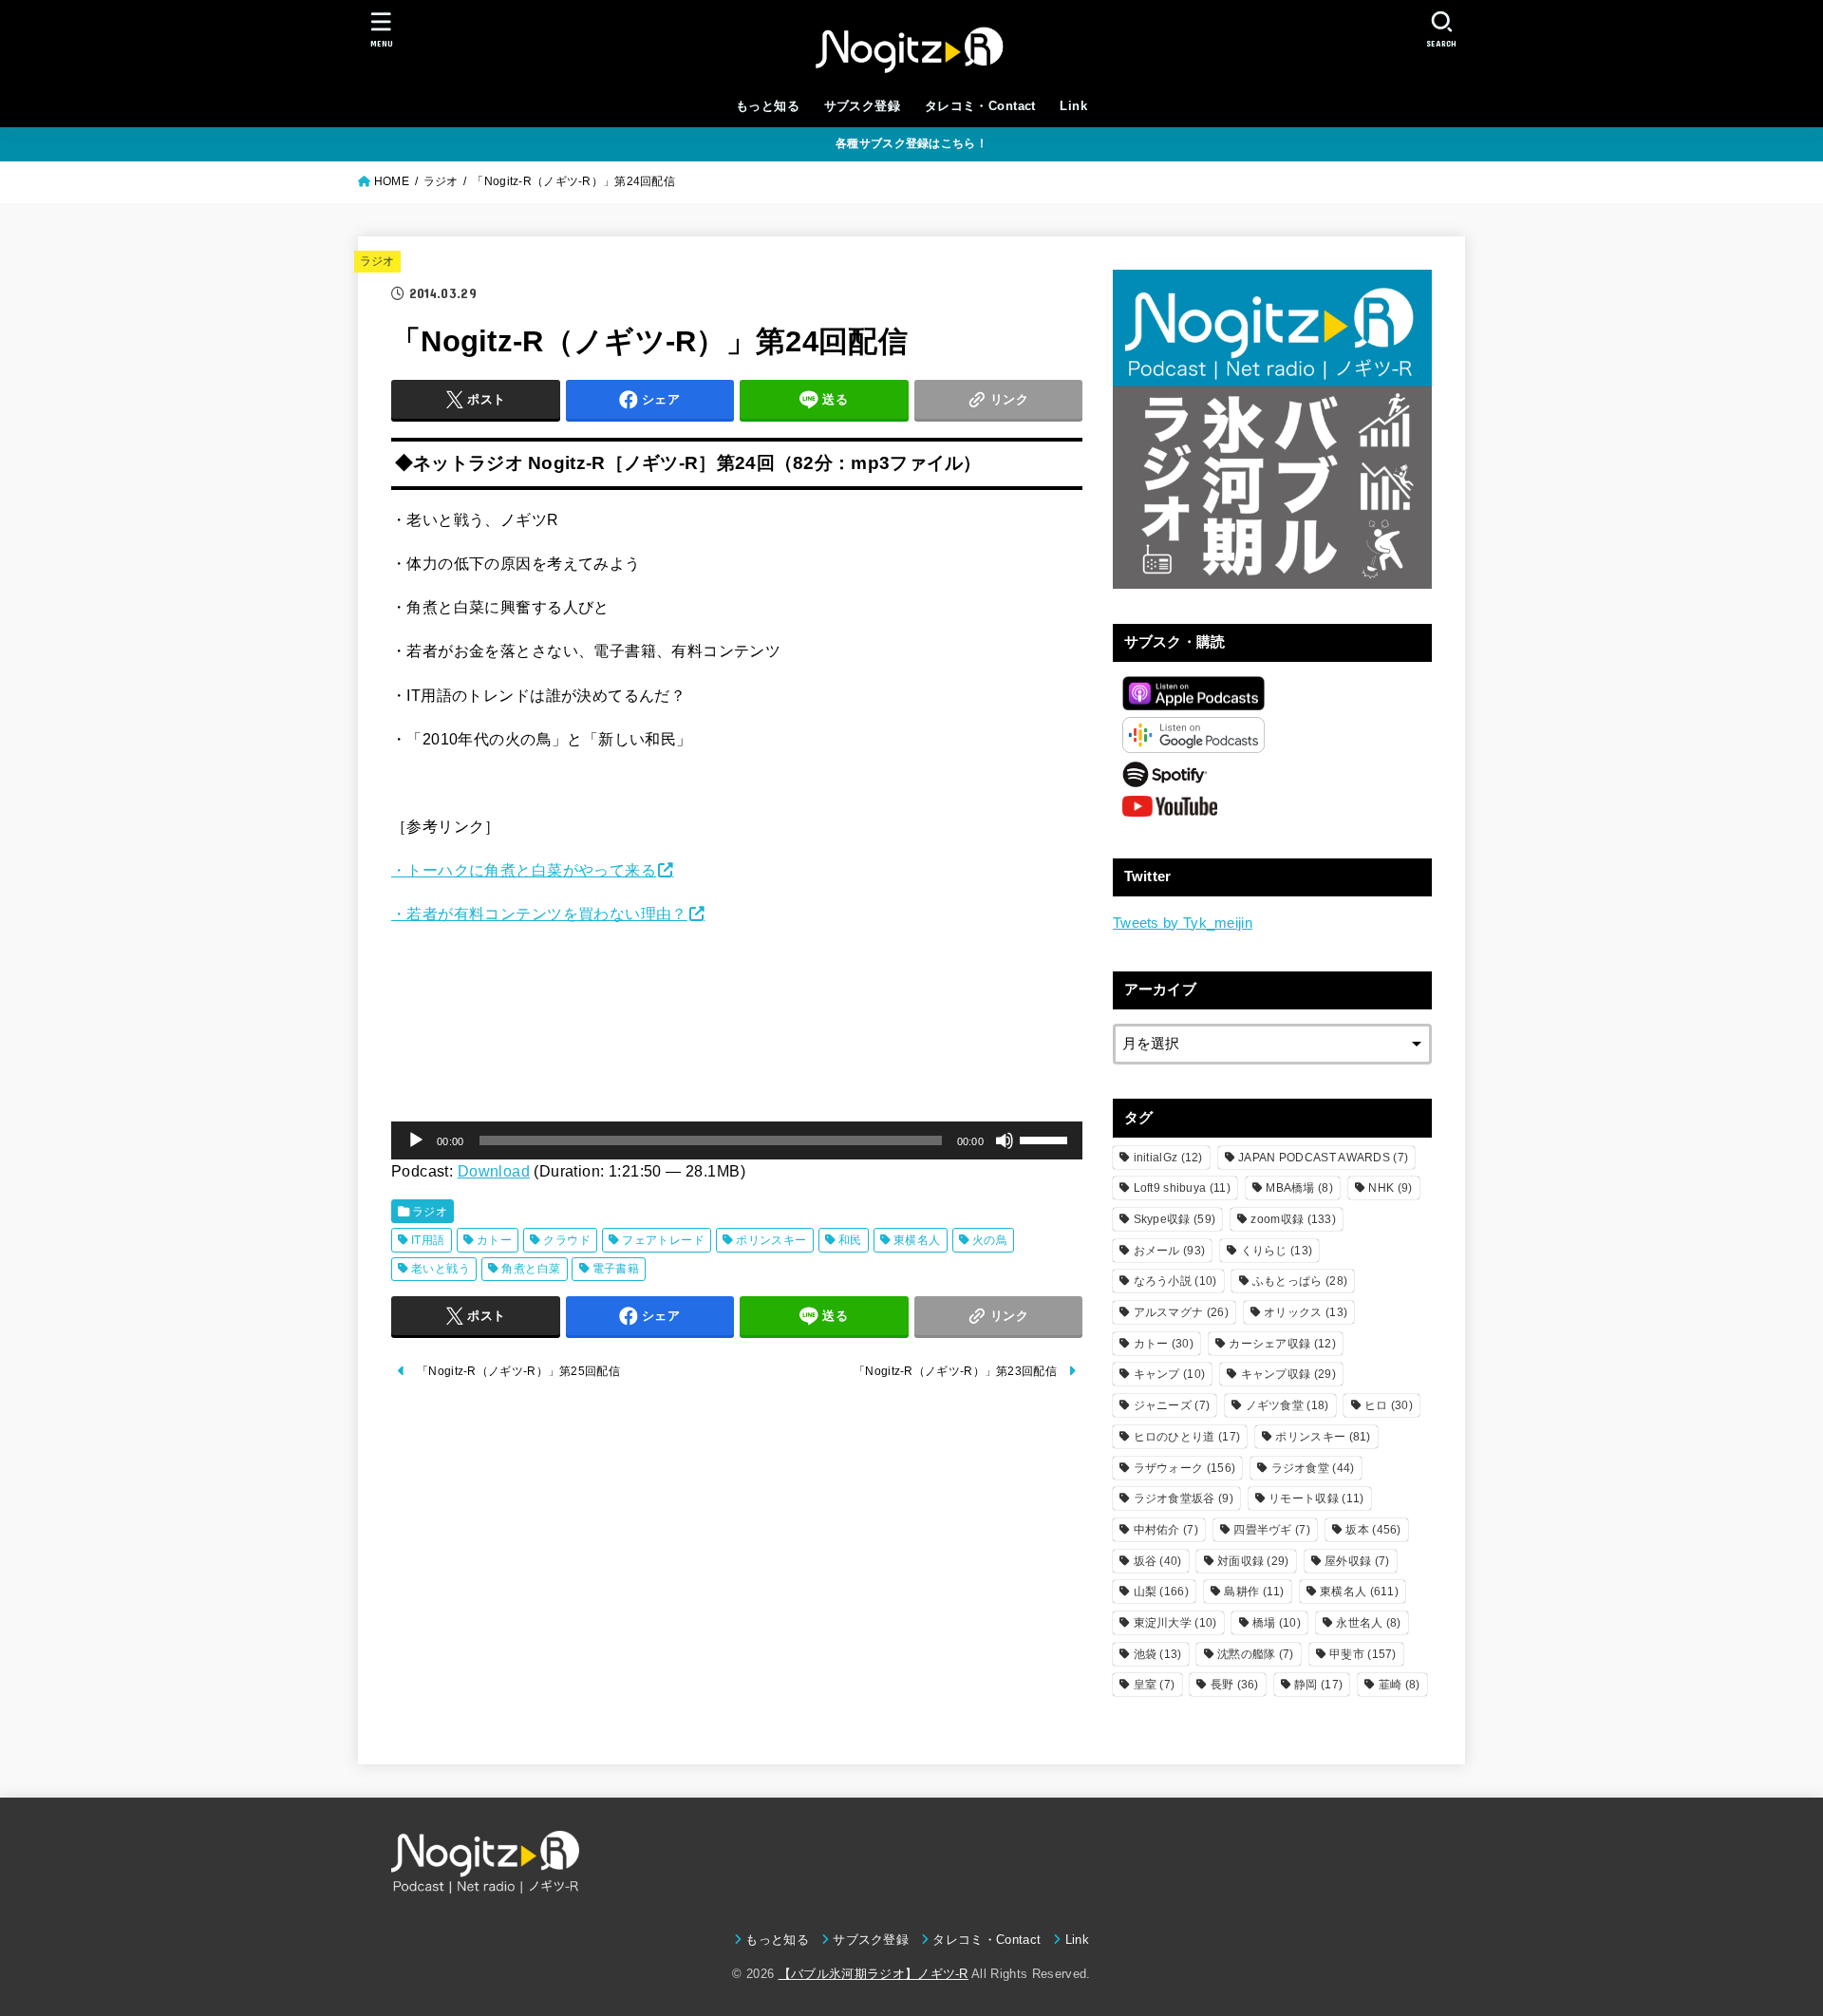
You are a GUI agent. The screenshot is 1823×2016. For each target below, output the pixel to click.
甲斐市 (1363, 1654)
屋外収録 (1357, 1561)
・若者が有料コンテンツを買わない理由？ (539, 914)
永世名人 (1368, 1623)
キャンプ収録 (1288, 1374)
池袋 (1158, 1654)
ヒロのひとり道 (1187, 1437)
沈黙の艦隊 (1256, 1654)
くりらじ (1277, 1251)
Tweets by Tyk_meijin (1183, 923)
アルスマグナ (1181, 1312)
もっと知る (768, 106)
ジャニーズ (1172, 1405)
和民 (850, 1240)
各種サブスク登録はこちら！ (911, 143)
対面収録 (1253, 1561)
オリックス (1306, 1312)
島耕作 (1254, 1592)
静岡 (1318, 1685)
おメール (1170, 1251)
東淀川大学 (1175, 1623)
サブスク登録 (862, 106)
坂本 (1373, 1530)
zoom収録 (1293, 1219)
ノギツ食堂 (1287, 1405)
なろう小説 (1175, 1281)
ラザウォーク (1185, 1468)
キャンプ (1170, 1374)
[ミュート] (1005, 1140)
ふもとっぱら (1300, 1281)
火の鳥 (990, 1240)
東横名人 (917, 1240)
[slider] (1046, 1139)
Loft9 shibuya (1182, 1188)
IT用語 (428, 1240)
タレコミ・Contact (980, 106)
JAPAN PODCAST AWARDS (1323, 1158)
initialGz (1168, 1158)
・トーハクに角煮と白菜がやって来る (524, 870)
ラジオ (377, 261)
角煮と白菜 (531, 1269)
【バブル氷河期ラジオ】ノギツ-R (874, 1974)
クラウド (567, 1240)
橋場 (1277, 1623)
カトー (494, 1240)
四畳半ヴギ (1272, 1530)
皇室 (1155, 1685)
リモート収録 (1316, 1498)
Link (1073, 106)
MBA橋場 (1299, 1188)
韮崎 (1400, 1685)
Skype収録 (1175, 1219)
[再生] (416, 1140)
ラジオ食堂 (1313, 1468)
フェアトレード (663, 1240)
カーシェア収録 (1282, 1344)
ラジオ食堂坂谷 (1184, 1498)
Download (494, 1171)
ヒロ (1389, 1405)
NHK (1390, 1188)
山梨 (1161, 1592)
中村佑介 (1166, 1530)
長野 (1235, 1685)
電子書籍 (616, 1269)
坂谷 (1158, 1561)
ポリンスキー (771, 1240)
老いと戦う (441, 1269)
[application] (737, 1140)
